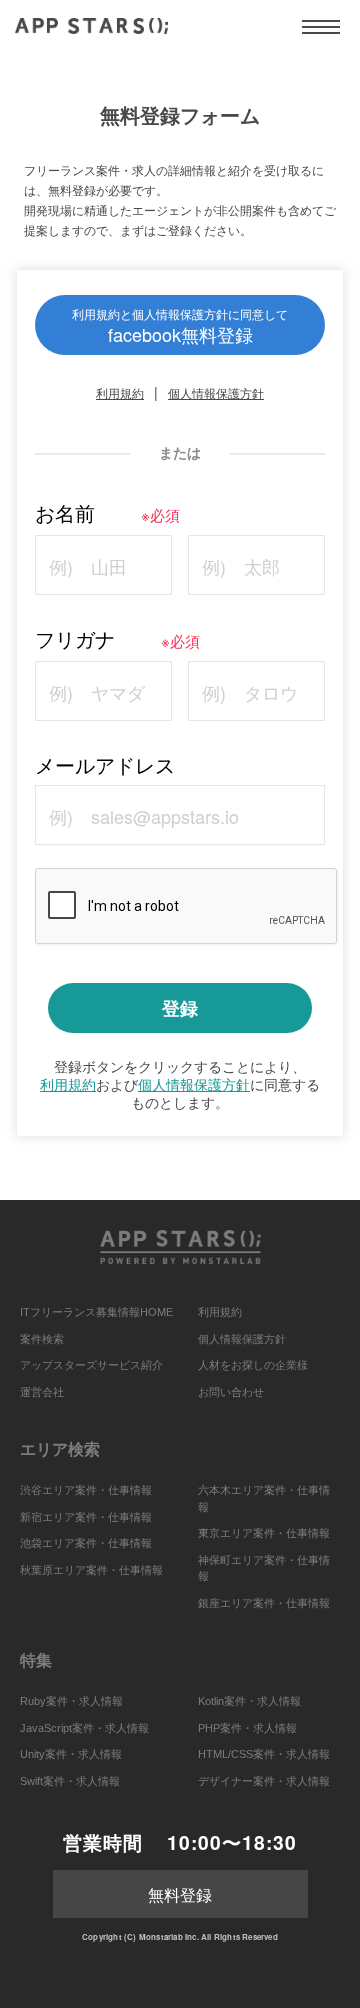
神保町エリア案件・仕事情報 (264, 1568)
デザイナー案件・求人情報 (264, 1781)
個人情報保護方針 (216, 392)
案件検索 (42, 1339)
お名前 (107, 512)
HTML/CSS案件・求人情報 (264, 1754)
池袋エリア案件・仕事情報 (86, 1543)
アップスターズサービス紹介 (91, 1365)
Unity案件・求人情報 (71, 1754)
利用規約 (120, 392)
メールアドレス (105, 764)
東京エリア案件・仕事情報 (264, 1533)
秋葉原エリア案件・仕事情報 (91, 1570)
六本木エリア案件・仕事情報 (264, 1498)
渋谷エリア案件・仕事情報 (86, 1490)
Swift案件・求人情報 (70, 1781)
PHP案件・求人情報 (247, 1728)
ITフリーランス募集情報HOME (96, 1312)
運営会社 (42, 1392)
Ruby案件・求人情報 (71, 1701)
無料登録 (180, 1894)
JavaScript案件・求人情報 (84, 1728)
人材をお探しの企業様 (253, 1365)
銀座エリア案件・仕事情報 (264, 1603)
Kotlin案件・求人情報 (249, 1701)
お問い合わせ (231, 1392)
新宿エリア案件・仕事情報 (86, 1517)
